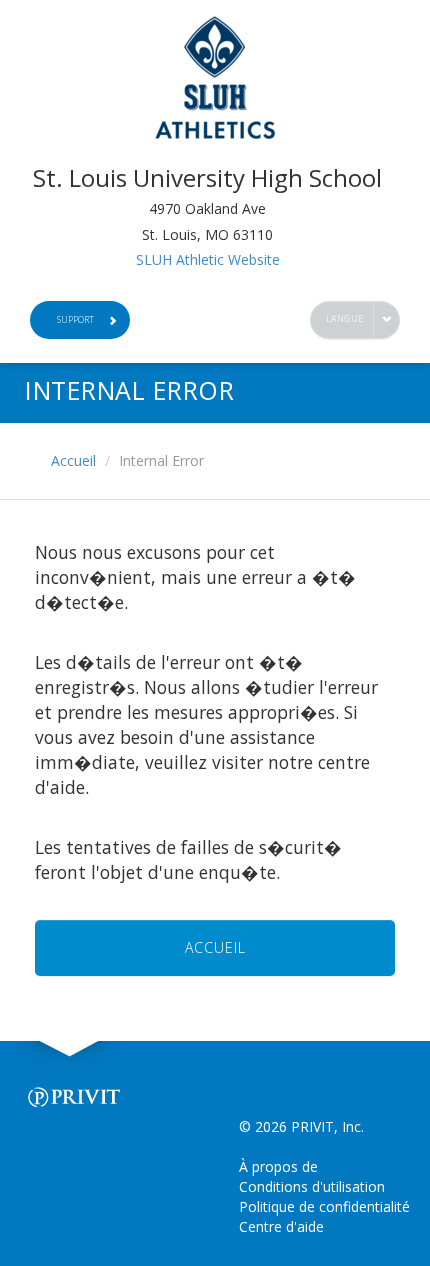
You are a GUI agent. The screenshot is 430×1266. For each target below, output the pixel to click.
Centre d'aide (281, 1226)
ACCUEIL (215, 947)
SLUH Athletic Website (208, 259)
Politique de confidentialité (324, 1206)
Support (75, 319)
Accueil (73, 460)
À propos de (278, 1166)
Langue (345, 318)
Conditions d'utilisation (312, 1186)
